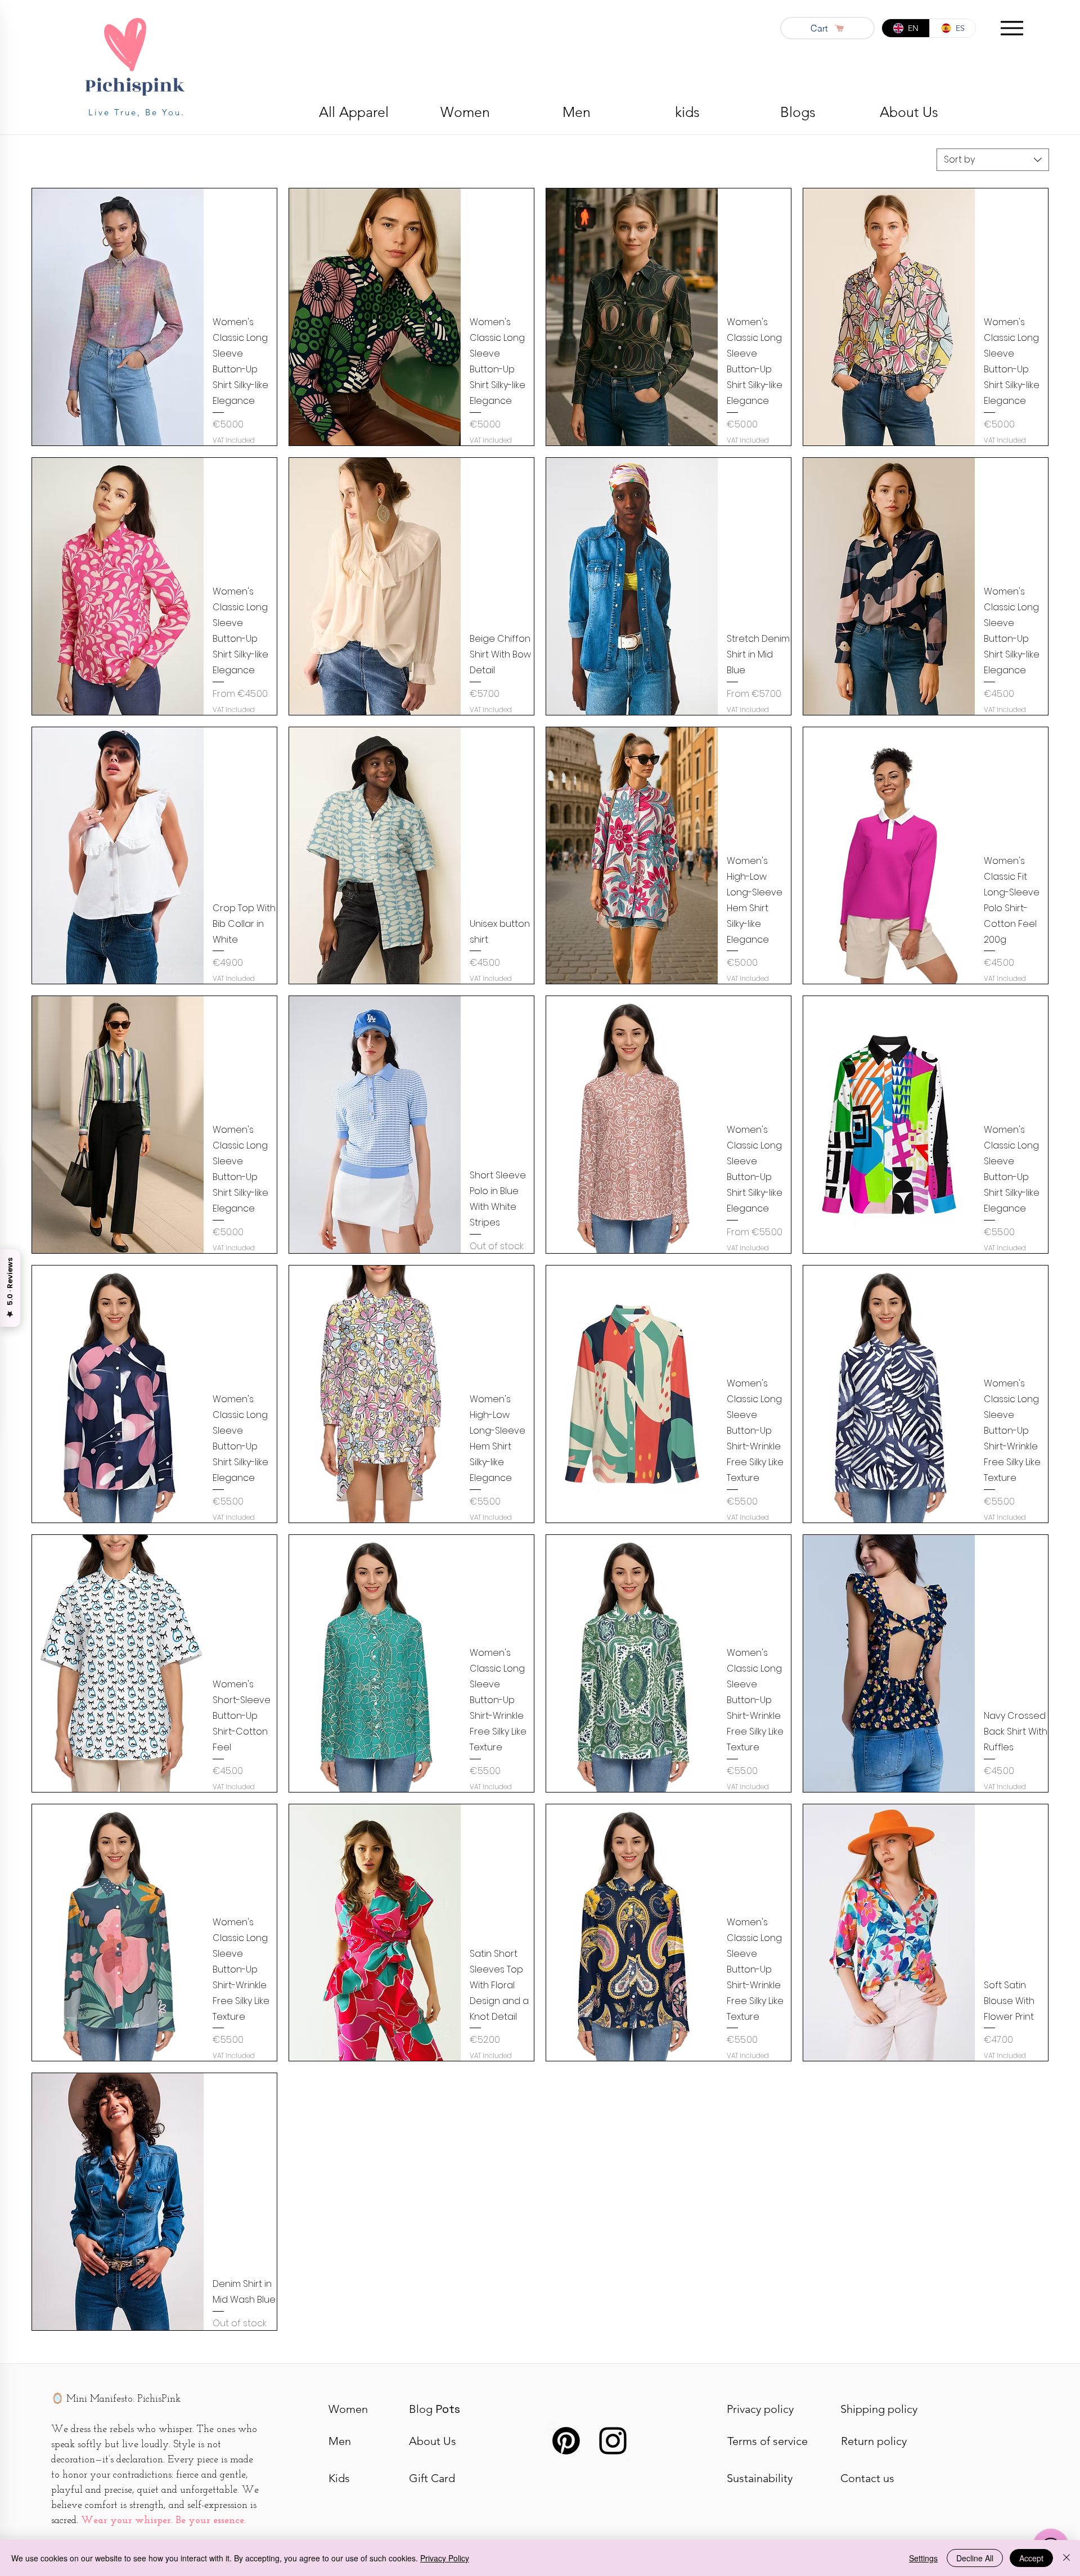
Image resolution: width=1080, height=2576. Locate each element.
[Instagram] (613, 2441)
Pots (435, 2409)
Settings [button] (923, 2558)
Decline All (975, 2558)
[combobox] (993, 160)
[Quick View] (118, 317)
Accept (1031, 2558)
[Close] (1066, 2558)
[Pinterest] (566, 2441)
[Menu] (1012, 28)
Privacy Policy (445, 2558)
